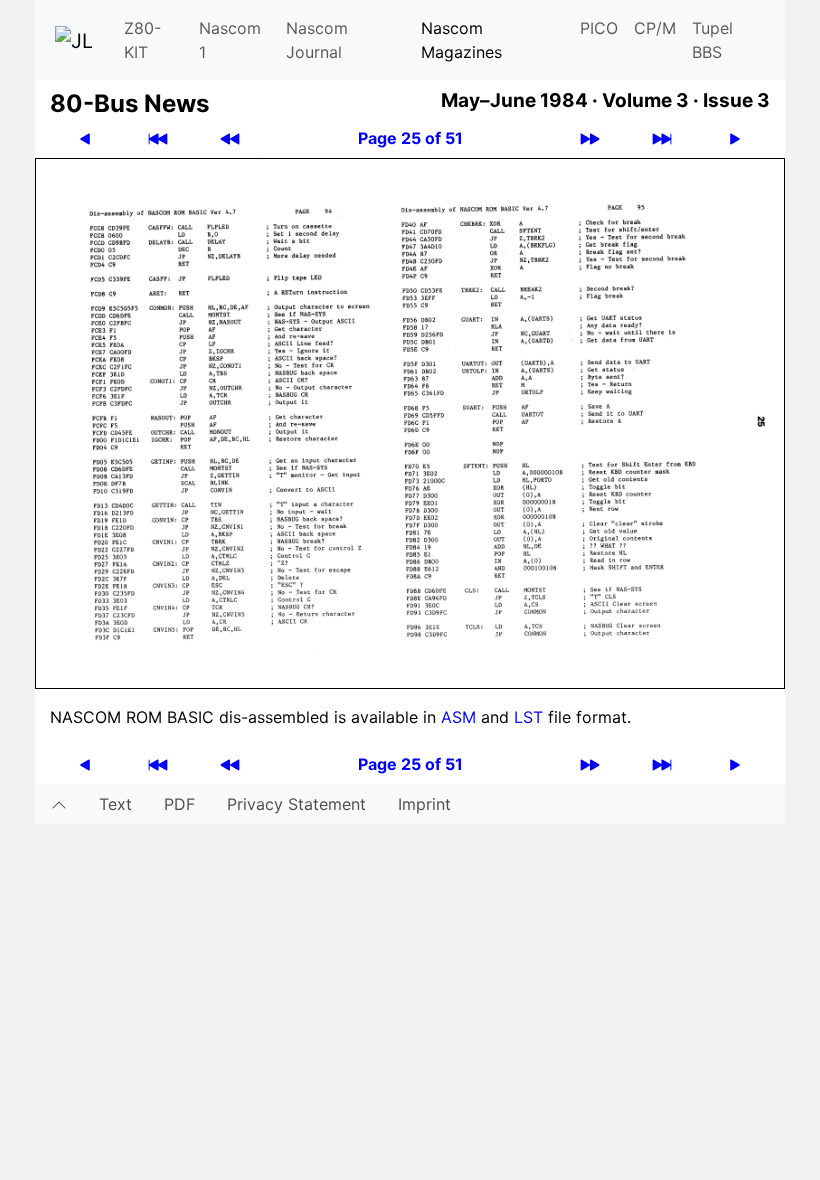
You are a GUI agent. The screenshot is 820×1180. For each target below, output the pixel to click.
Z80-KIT (142, 40)
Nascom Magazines (461, 40)
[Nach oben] (59, 804)
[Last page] (662, 138)
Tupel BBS (712, 40)
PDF (179, 804)
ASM (458, 717)
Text (115, 804)
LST (528, 717)
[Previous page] (85, 138)
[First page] (158, 138)
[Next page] (735, 138)
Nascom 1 (230, 40)
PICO (599, 28)
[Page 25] (410, 422)
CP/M (655, 28)
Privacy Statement (296, 804)
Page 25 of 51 (410, 138)
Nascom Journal (317, 40)
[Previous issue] (230, 138)
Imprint (424, 804)
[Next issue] (590, 138)
